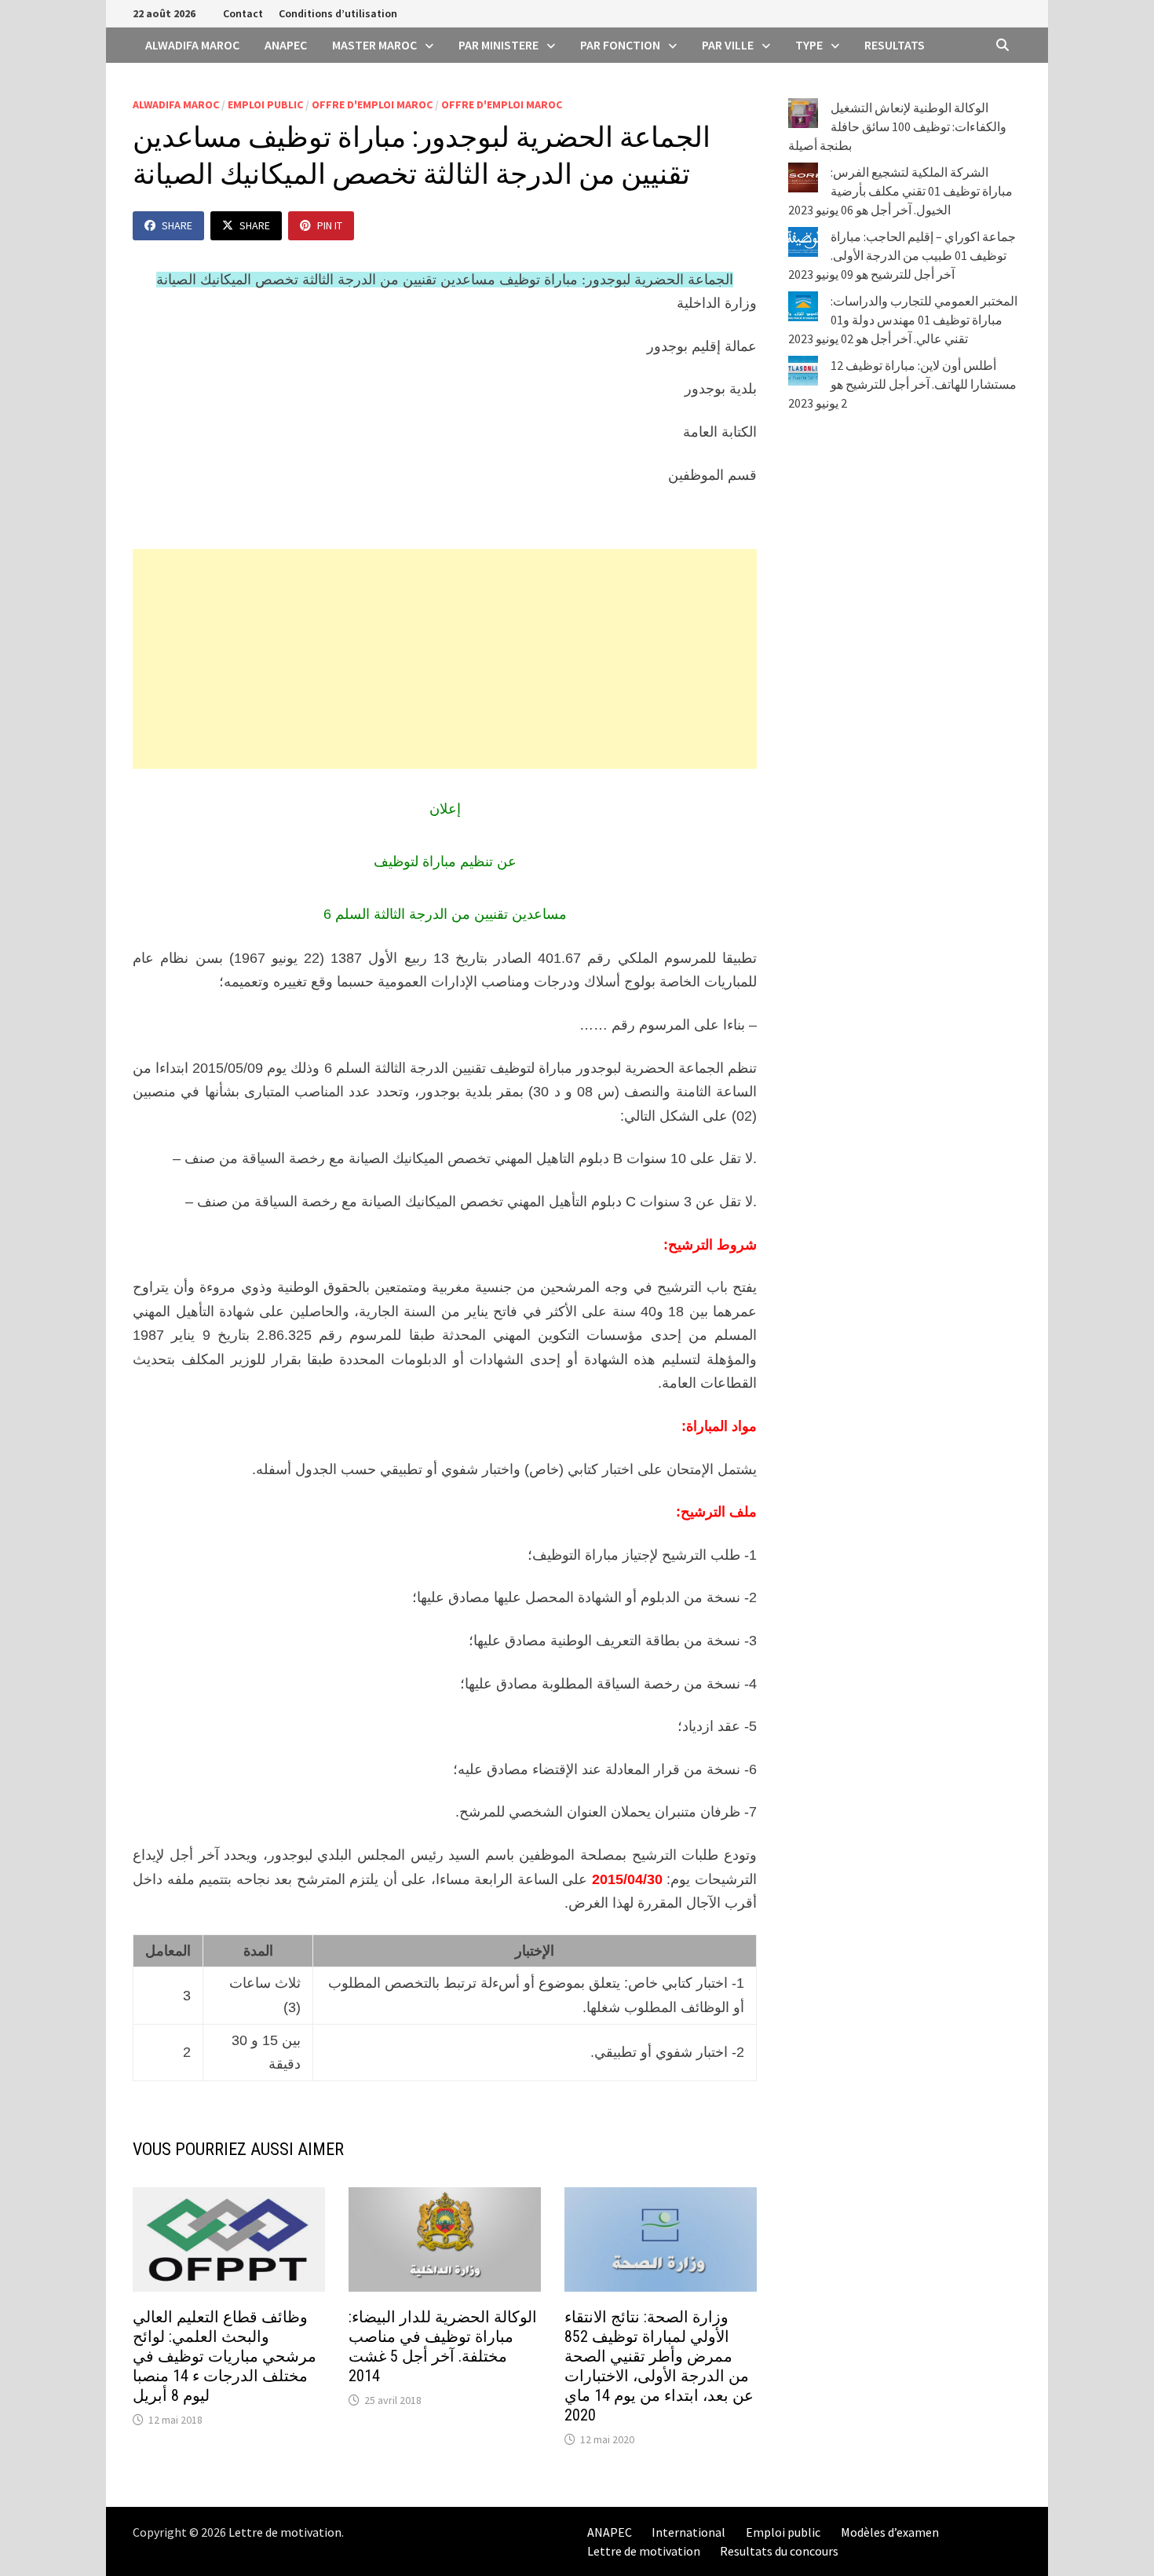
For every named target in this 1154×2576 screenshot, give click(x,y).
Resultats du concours (779, 2551)
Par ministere (498, 45)
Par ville (728, 45)
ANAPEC (286, 45)
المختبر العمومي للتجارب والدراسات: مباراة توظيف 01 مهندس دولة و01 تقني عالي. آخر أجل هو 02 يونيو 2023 (903, 320)
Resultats (895, 45)
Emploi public (265, 104)
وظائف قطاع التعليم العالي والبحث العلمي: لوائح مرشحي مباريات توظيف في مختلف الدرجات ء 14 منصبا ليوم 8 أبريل (225, 2356)
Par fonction (620, 45)
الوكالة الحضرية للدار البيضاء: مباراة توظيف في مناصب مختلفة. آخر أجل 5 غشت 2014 (443, 2346)
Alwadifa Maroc (192, 45)
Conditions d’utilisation (338, 13)
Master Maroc (374, 45)
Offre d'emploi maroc (372, 104)
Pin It (330, 225)
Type (809, 45)
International (688, 2532)
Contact (243, 13)
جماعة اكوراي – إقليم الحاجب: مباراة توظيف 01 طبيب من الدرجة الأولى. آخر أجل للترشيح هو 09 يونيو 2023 (902, 255)
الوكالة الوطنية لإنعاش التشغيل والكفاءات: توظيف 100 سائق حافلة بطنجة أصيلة (897, 126)
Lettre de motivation (285, 2532)
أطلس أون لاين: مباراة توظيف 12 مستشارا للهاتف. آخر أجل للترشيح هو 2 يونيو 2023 (902, 384)
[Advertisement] (445, 659)
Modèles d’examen (890, 2532)
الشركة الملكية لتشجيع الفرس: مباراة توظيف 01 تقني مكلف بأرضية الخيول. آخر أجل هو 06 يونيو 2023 (900, 191)
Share (177, 225)
